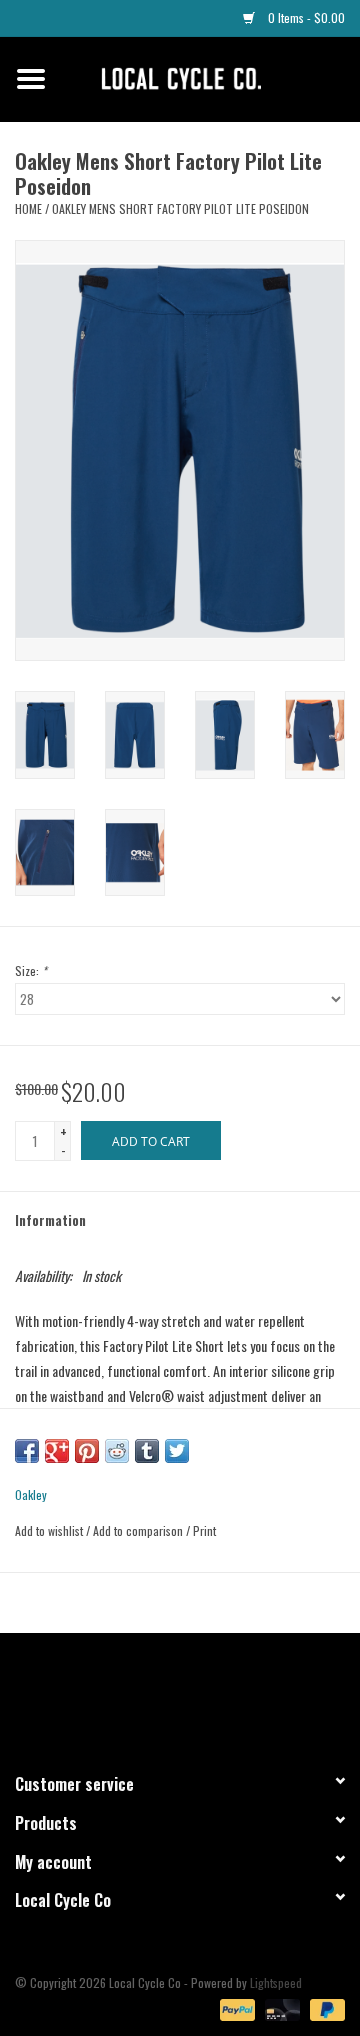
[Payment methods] (235, 2007)
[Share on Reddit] (117, 1451)
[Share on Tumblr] (147, 1451)
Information (50, 1219)
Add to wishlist (49, 1530)
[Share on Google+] (57, 1451)
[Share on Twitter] (177, 1451)
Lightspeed (276, 1982)
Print (204, 1530)
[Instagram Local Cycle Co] (198, 1694)
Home (28, 208)
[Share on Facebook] (27, 1451)
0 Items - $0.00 (305, 17)
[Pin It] (87, 1451)
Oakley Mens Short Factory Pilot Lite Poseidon (180, 208)
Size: (31, 970)
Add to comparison (139, 1530)
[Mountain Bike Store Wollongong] (211, 76)
